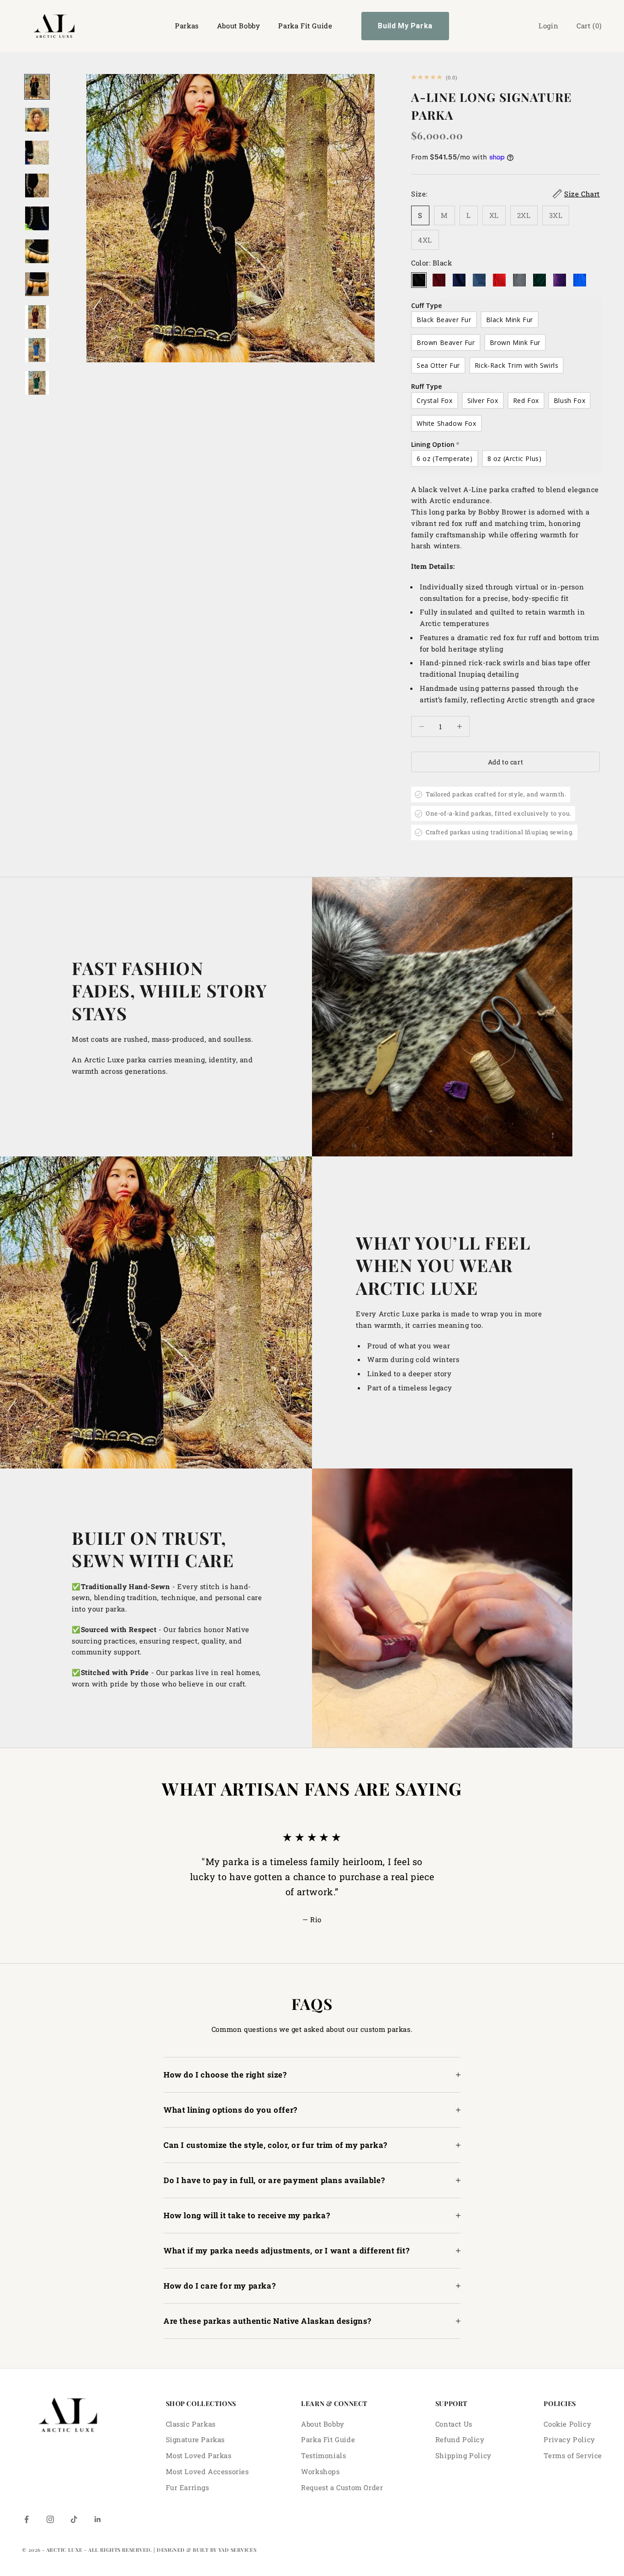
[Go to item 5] (37, 218)
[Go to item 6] (37, 251)
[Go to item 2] (37, 120)
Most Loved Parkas (199, 2455)
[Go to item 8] (37, 317)
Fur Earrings (188, 2487)
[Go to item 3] (37, 153)
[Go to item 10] (37, 383)
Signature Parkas (196, 2439)
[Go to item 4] (37, 186)
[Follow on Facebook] (26, 2519)
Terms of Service (573, 2455)
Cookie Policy (567, 2424)
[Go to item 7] (37, 284)
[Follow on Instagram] (50, 2519)
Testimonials (323, 2455)
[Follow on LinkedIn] (98, 2519)
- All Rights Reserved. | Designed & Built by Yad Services (170, 2550)
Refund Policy (460, 2439)
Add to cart (505, 762)
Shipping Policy (463, 2455)
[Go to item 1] (37, 87)
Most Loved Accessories (207, 2471)
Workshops (320, 2471)
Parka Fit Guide (305, 26)
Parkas (187, 26)
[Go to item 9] (37, 350)
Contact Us (454, 2424)
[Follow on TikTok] (74, 2519)
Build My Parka (405, 26)
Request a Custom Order (342, 2487)
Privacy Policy (569, 2439)
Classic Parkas (191, 2424)
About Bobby (239, 26)
